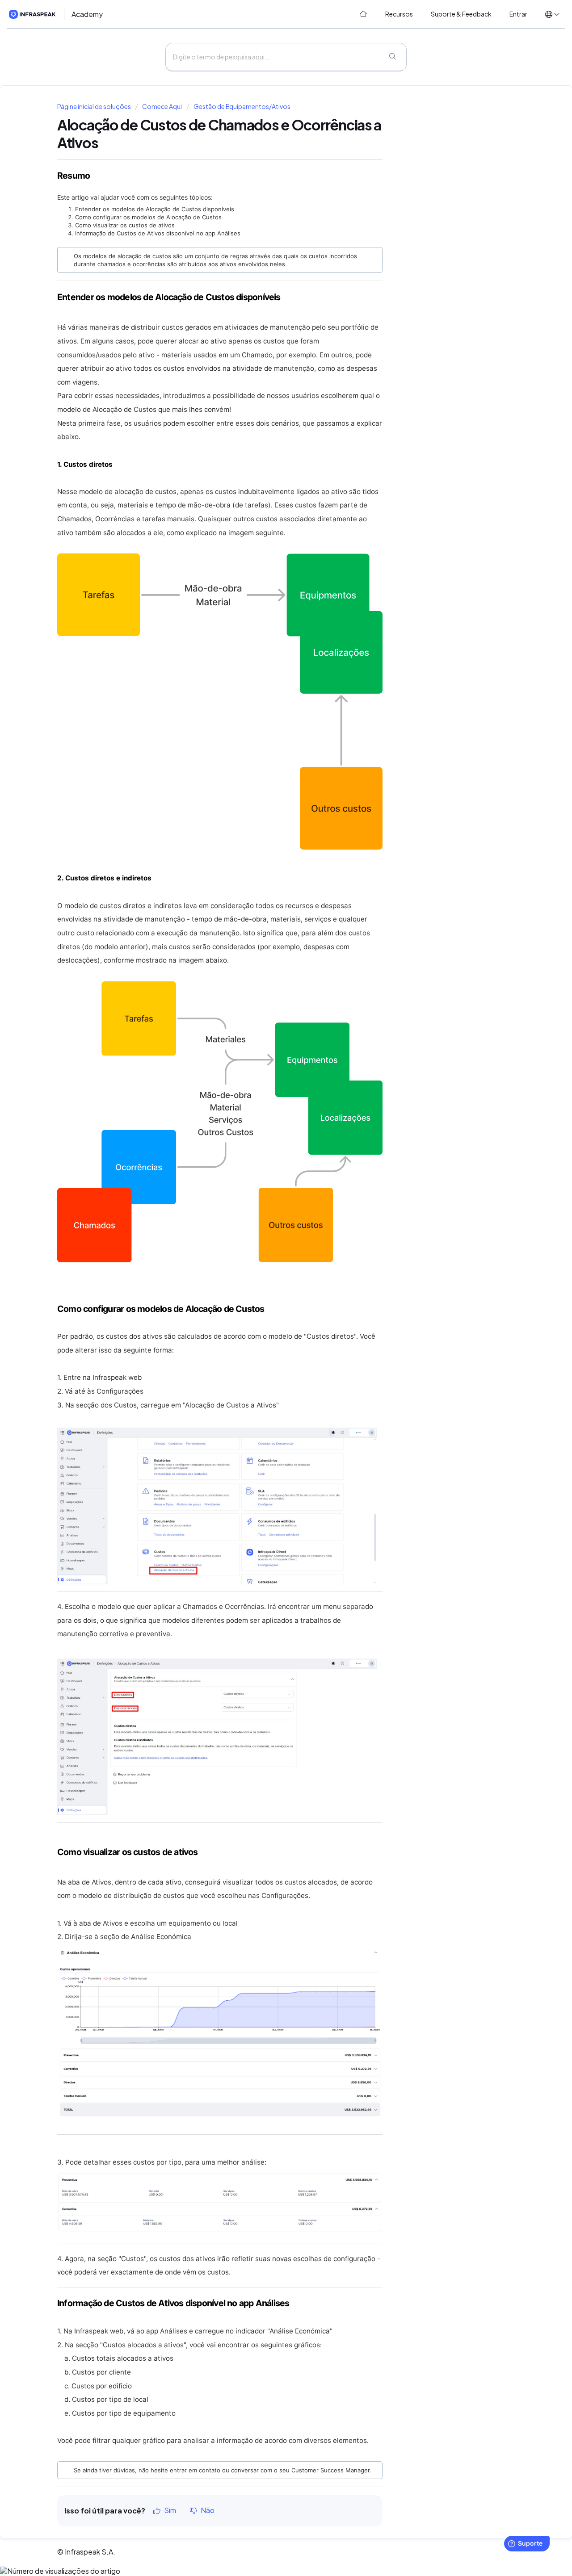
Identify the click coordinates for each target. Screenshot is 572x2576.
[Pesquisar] (392, 57)
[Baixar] (269, 1212)
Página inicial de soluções (95, 107)
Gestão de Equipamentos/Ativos (242, 107)
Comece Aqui (162, 107)
